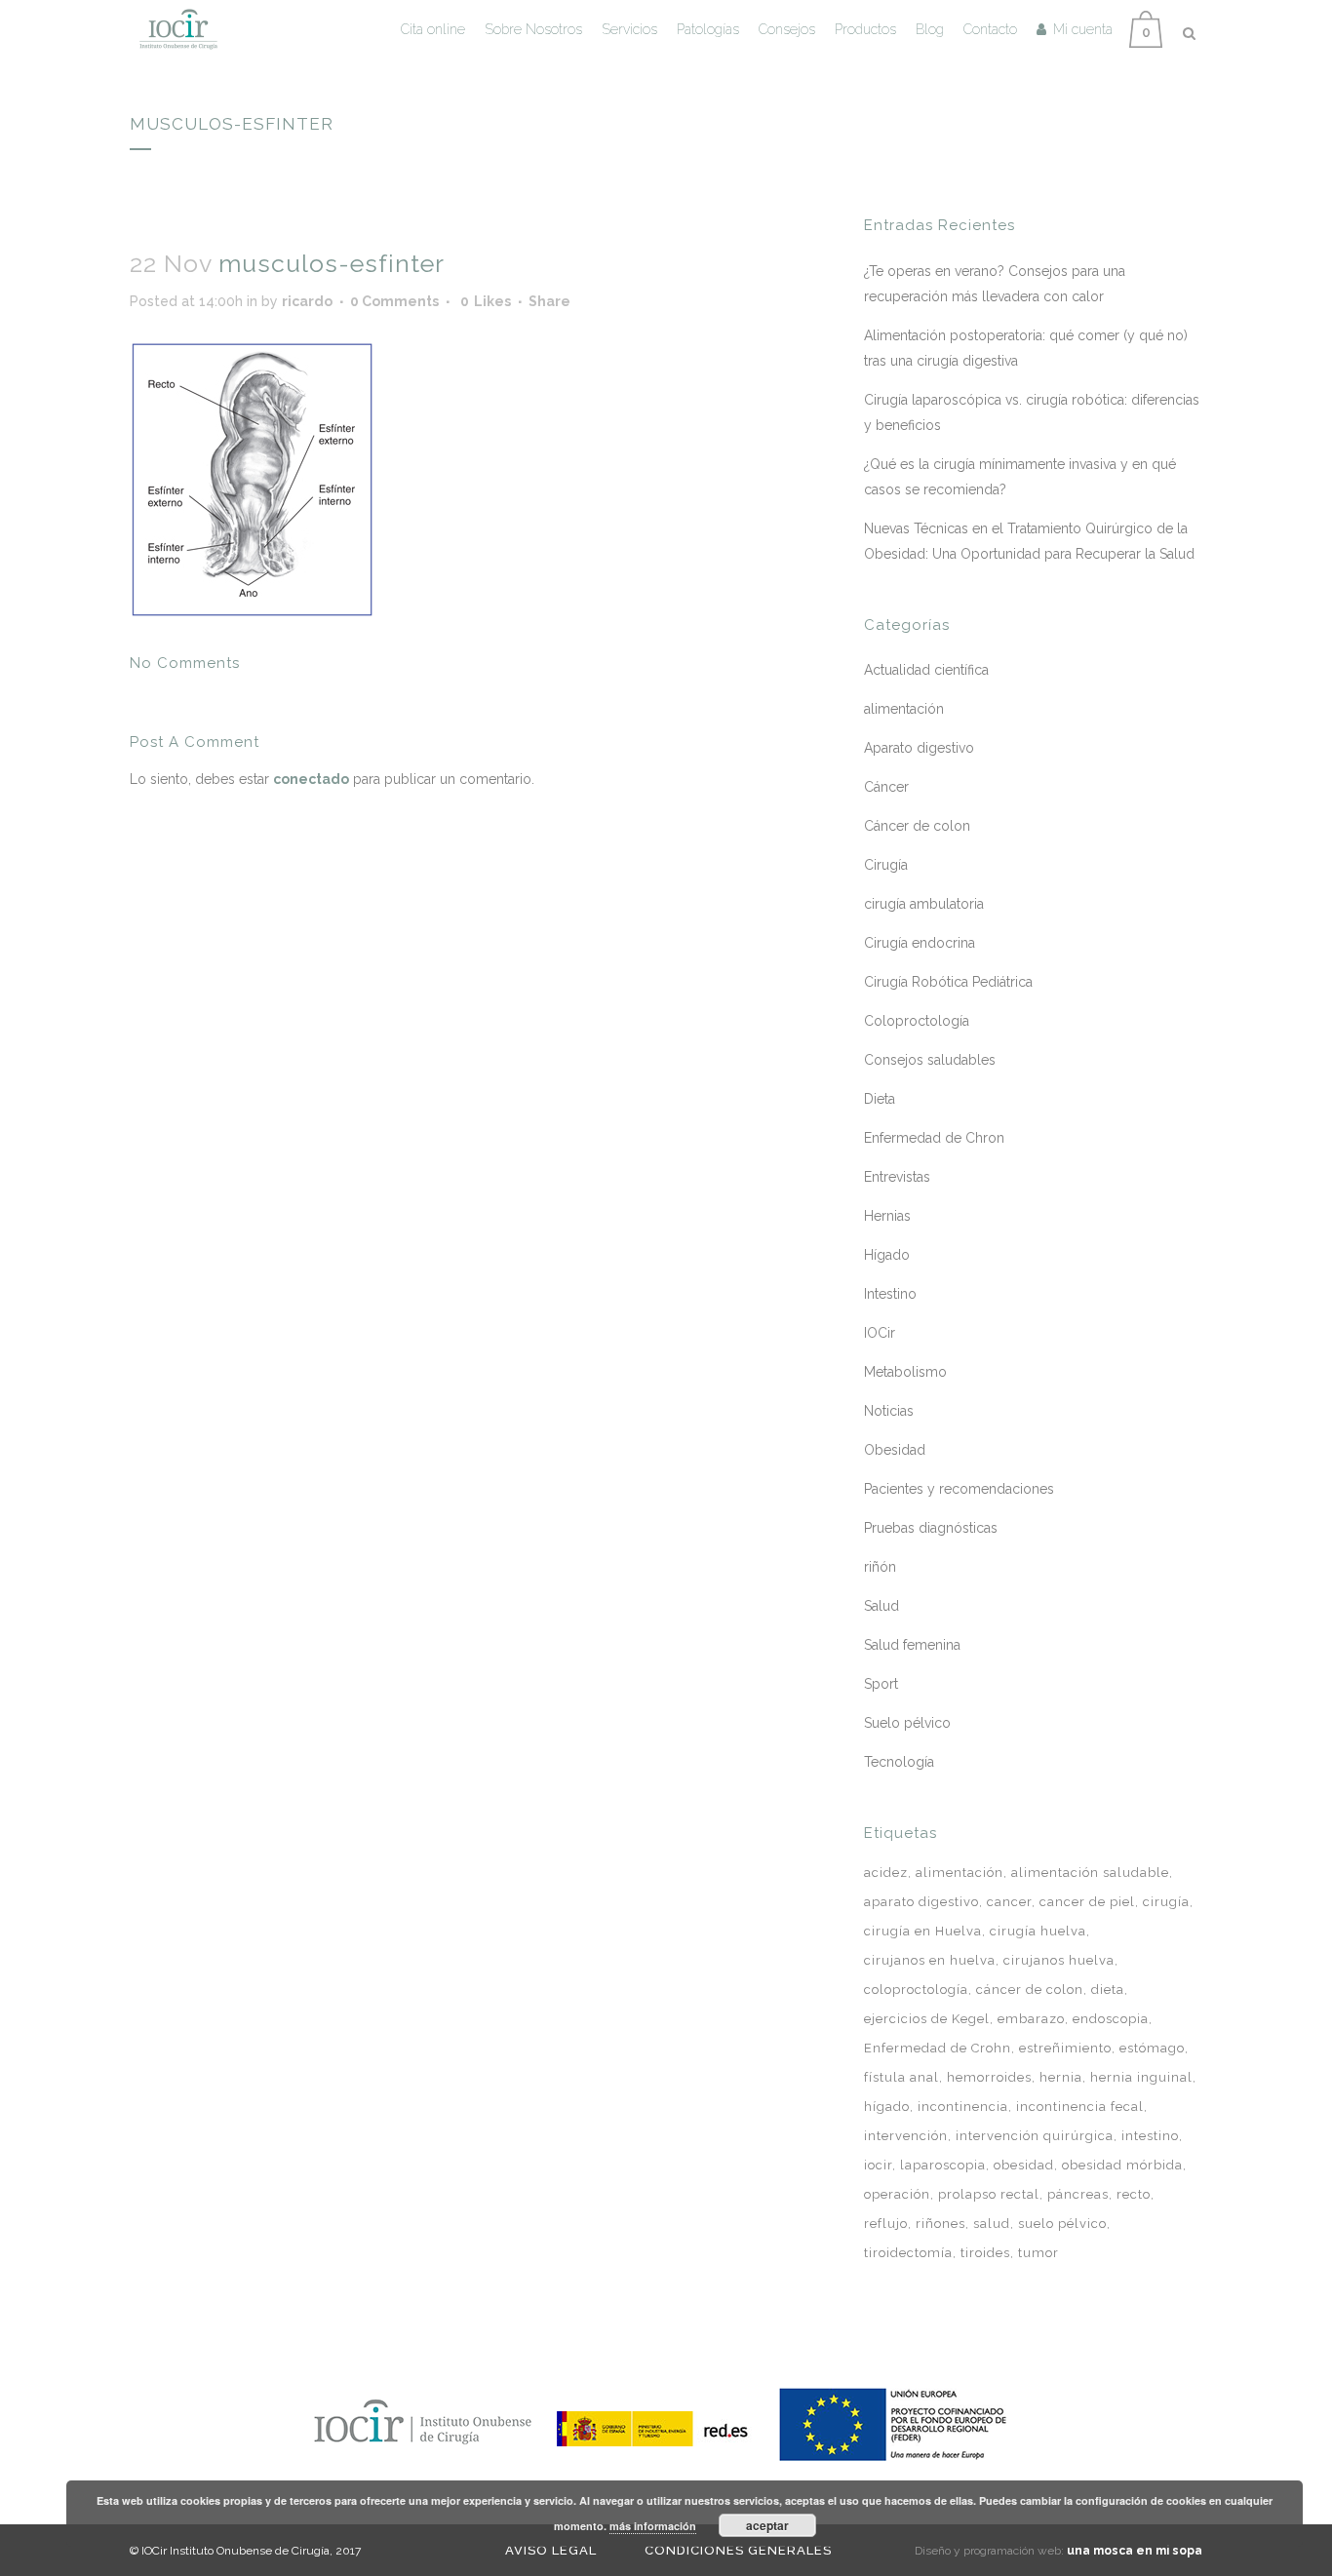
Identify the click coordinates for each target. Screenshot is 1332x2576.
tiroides (985, 2253)
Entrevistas (897, 1177)
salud (992, 2224)
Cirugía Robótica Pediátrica (948, 982)
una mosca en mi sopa (1135, 2551)
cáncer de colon (1030, 1990)
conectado (311, 779)
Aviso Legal (551, 2550)
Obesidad (895, 1450)
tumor (1038, 2253)
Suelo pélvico (907, 1723)
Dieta (880, 1099)
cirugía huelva (1038, 1931)
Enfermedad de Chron (934, 1138)
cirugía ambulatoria (924, 904)
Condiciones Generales (738, 2550)
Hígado (887, 1255)
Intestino (890, 1294)
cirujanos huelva (1059, 1960)
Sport (881, 1684)
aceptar (767, 2525)
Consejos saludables (930, 1060)
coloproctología (916, 1990)
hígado (887, 2107)
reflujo (886, 2224)
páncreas (1078, 2194)
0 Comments (394, 301)
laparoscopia (943, 2165)
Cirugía (886, 865)
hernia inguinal (1141, 2077)
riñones (940, 2224)
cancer (1009, 1902)
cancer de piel (1087, 1902)
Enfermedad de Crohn (938, 2048)
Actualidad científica (926, 670)
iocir (878, 2165)
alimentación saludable (1090, 1873)
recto (1134, 2194)
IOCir (880, 1333)
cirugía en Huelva (923, 1931)
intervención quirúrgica (1035, 2136)
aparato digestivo (921, 1902)
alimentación (904, 709)
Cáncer (886, 787)
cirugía (1166, 1902)
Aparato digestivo (919, 748)
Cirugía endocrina (920, 943)
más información (653, 2526)
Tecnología (899, 1762)
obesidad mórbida (1122, 2165)
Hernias (887, 1216)
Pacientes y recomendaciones (959, 1489)
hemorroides (989, 2077)
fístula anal (901, 2077)
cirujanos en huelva (930, 1960)
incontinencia (963, 2107)
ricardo (307, 301)
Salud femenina (912, 1645)
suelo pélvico (1062, 2224)
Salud (881, 1606)
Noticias (889, 1411)
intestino (1150, 2136)
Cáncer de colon (917, 826)
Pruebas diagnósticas (931, 1528)
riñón (880, 1567)
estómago (1152, 2048)
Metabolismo (905, 1372)
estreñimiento (1065, 2048)
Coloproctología (917, 1021)
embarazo (1031, 2019)
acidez (886, 1873)
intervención (906, 2136)
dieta (1108, 1990)
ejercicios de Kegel (927, 2019)
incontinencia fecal (1080, 2107)
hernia (1061, 2077)
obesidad (1024, 2165)
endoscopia (1111, 2019)
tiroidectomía (908, 2253)
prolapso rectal (989, 2194)
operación (897, 2194)
